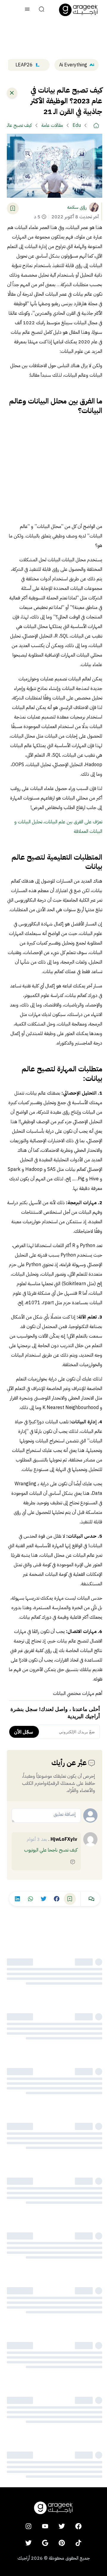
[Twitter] (29, 2543)
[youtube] (45, 2526)
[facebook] (78, 2526)
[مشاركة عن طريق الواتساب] (31, 1899)
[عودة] (12, 93)
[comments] (92, 1899)
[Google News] (45, 2543)
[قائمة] (27, 10)
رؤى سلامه (77, 207)
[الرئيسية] (96, 125)
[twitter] (62, 2526)
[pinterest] (62, 2543)
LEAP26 (24, 65)
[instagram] (29, 2526)
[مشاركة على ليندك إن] (18, 1899)
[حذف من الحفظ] (13, 208)
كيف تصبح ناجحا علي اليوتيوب (51, 1850)
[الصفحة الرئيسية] (78, 10)
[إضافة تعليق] (73, 1862)
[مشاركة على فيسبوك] (57, 1899)
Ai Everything (73, 65)
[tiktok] (78, 2543)
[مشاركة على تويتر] (44, 1899)
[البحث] (42, 10)
